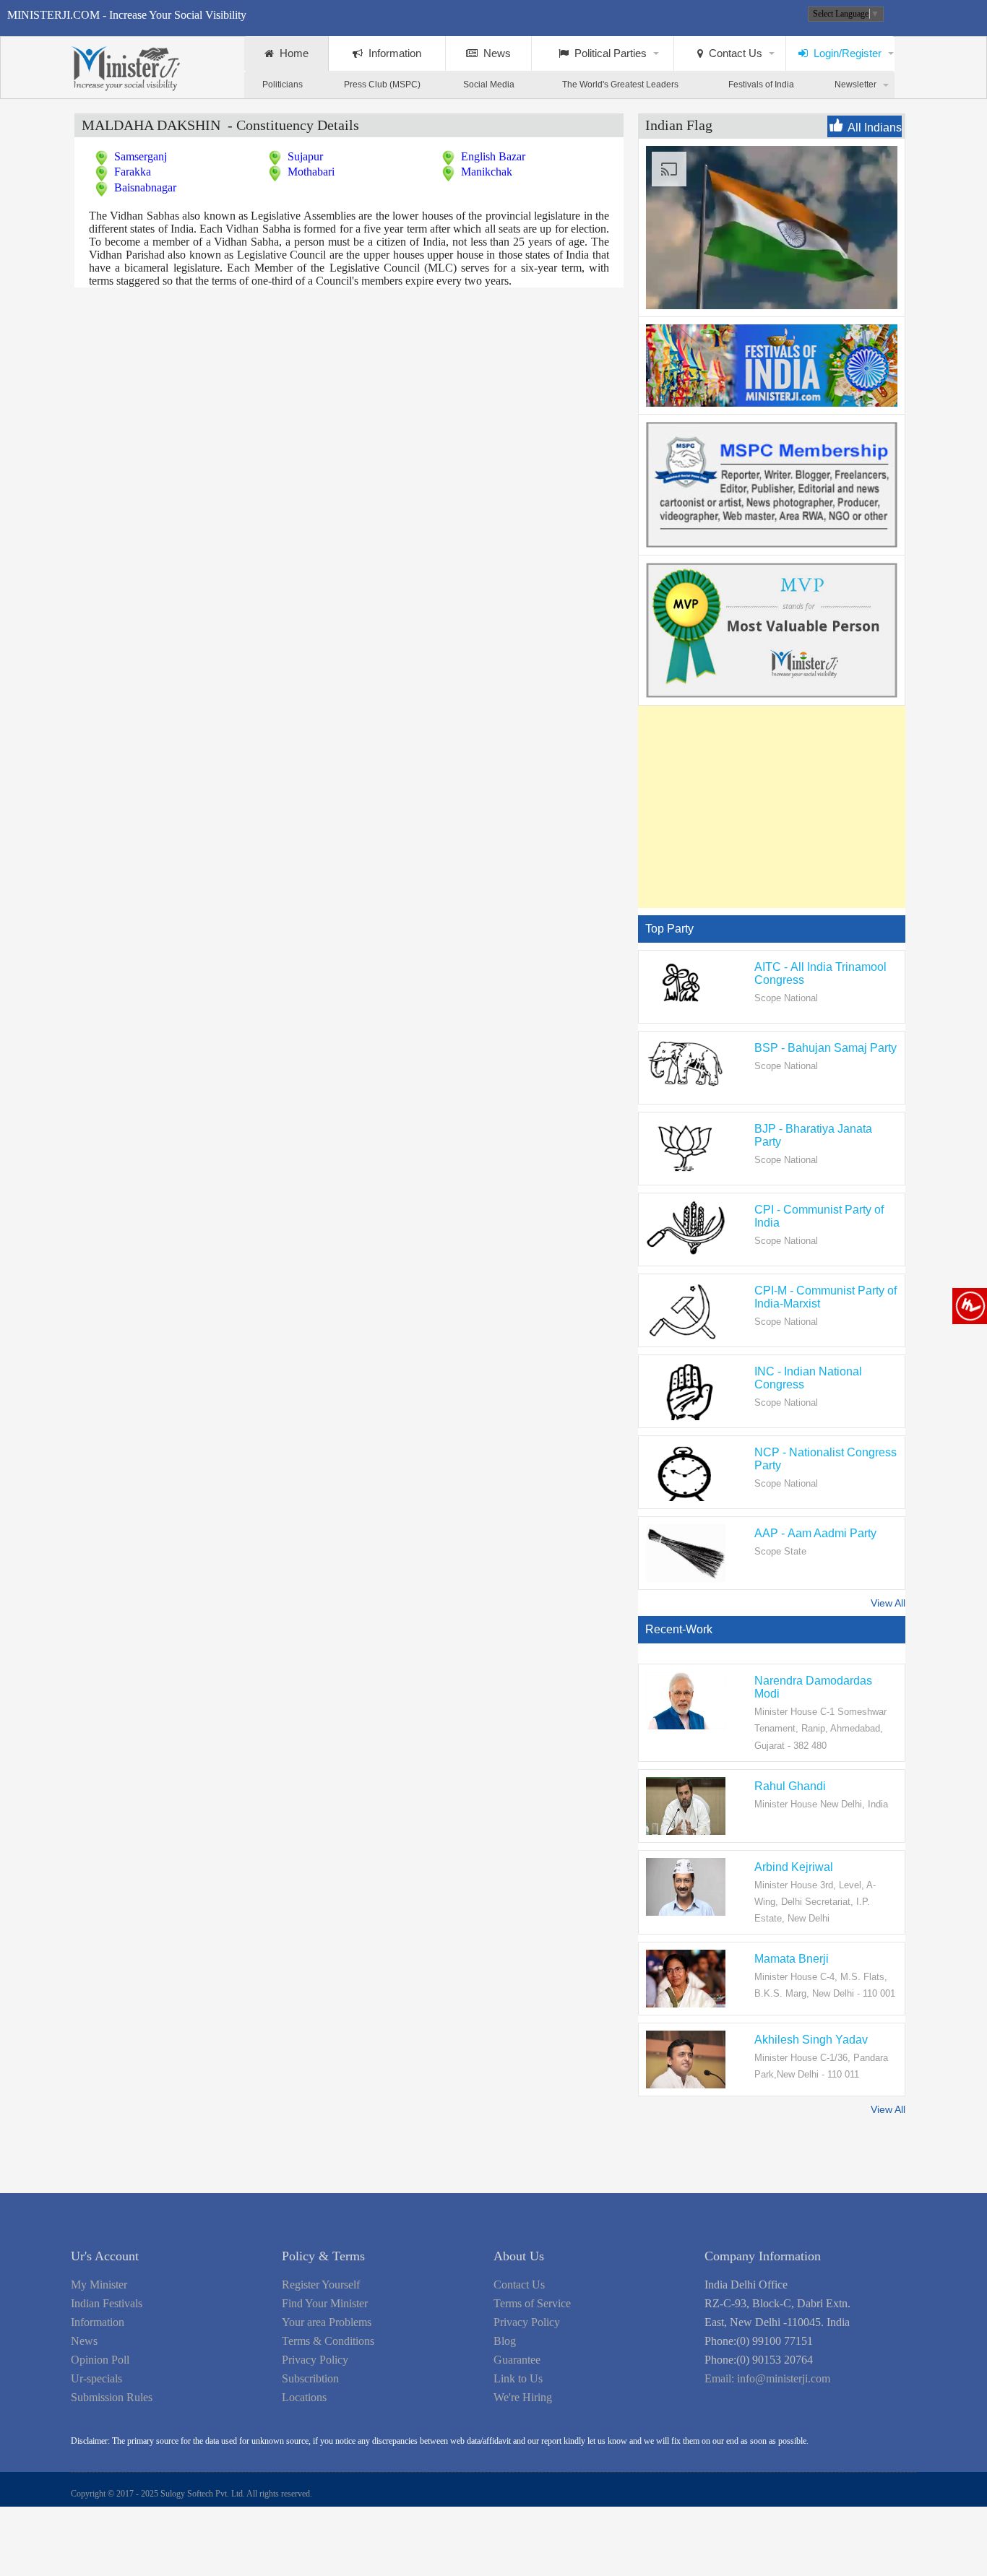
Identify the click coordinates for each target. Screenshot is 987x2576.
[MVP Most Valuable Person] (772, 694)
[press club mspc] (772, 544)
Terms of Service (532, 2303)
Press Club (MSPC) (382, 85)
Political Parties (608, 53)
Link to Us (518, 2378)
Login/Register (845, 53)
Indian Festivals (107, 2303)
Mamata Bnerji (792, 1959)
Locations (304, 2397)
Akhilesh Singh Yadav (811, 2040)
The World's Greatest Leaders (620, 85)
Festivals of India (761, 85)
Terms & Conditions (328, 2341)
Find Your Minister (325, 2303)
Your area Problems (327, 2322)
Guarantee (517, 2360)
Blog (505, 2341)
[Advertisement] (763, 807)
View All (888, 1603)
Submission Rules (112, 2397)
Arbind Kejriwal (794, 1867)
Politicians (283, 85)
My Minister (99, 2285)
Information (392, 53)
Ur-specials (96, 2378)
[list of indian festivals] (772, 403)
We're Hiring (523, 2397)
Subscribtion (310, 2378)
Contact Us (733, 53)
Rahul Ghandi (790, 1786)
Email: (767, 2378)
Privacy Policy (315, 2360)
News (494, 53)
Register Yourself (321, 2285)
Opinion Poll (100, 2360)
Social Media (489, 85)
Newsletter (855, 85)
